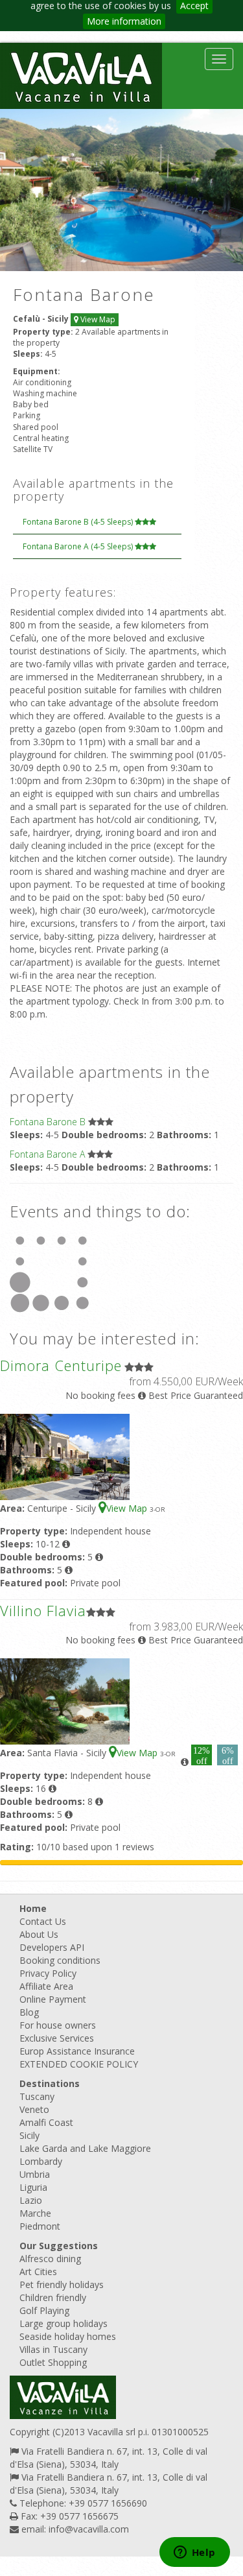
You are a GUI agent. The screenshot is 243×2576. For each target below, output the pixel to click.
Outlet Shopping (53, 2362)
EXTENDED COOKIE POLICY (79, 2064)
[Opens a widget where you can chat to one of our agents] (194, 2553)
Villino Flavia (43, 1610)
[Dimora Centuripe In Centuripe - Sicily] (65, 1456)
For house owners (58, 2025)
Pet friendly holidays (62, 2284)
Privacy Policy (48, 1973)
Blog (29, 2012)
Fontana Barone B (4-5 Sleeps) (79, 522)
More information (124, 21)
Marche (35, 2213)
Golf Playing (44, 2310)
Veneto (34, 2109)
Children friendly (53, 2297)
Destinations (50, 2083)
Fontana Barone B (48, 1122)
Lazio (31, 2200)
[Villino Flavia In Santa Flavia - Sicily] (65, 1701)
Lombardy (41, 2161)
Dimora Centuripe (61, 1365)
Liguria (33, 2187)
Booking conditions (60, 1960)
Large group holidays (64, 2323)
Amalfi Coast (46, 2122)
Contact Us (43, 1921)
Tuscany (37, 2096)
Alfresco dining (50, 2259)
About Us (39, 1934)
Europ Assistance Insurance (77, 2051)
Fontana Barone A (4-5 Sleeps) (79, 546)
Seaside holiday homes (68, 2336)
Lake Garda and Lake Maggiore (85, 2148)
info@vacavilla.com (89, 2529)
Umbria (35, 2174)
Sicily (29, 2135)
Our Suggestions (59, 2246)
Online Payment (53, 1999)
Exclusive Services (57, 2038)
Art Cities (38, 2272)
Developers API (52, 1947)
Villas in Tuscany (53, 2349)
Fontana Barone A (47, 1154)
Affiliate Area (46, 1986)
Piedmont (40, 2226)
